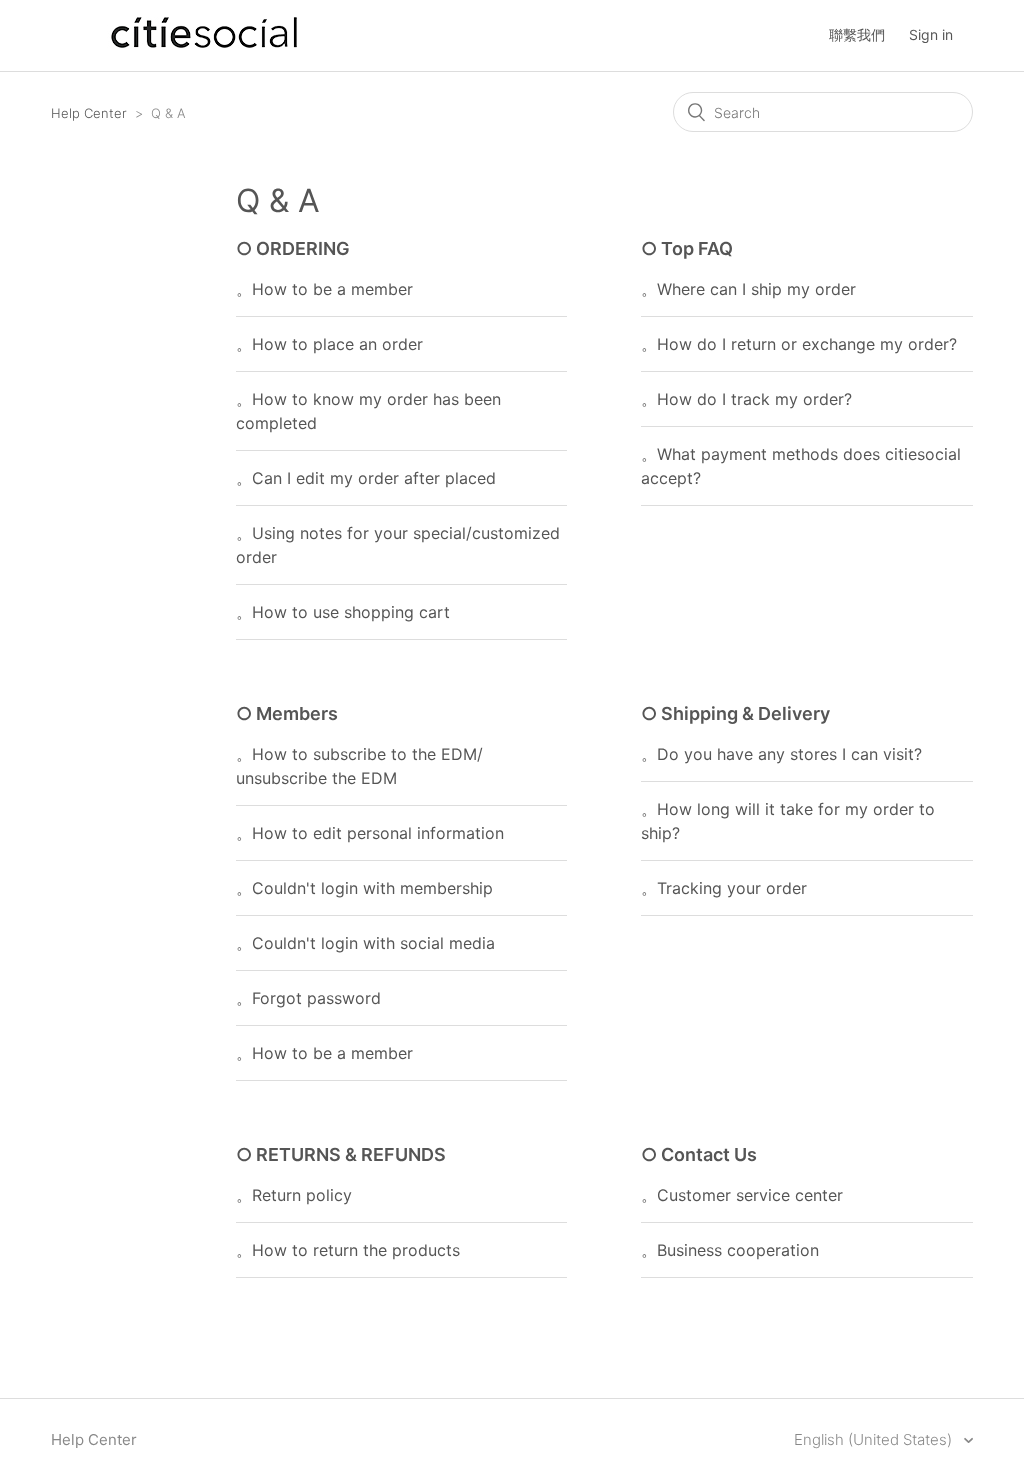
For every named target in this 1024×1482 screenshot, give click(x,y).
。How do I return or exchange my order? (799, 344)
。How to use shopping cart (343, 612)
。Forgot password (308, 998)
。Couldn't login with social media (365, 943)
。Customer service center (742, 1195)
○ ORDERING (293, 248)
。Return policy (294, 1195)
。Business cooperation (730, 1250)
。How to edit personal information (370, 833)
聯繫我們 (857, 34)
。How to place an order (329, 344)
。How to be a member (324, 289)
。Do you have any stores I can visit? (781, 754)
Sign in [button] (931, 34)
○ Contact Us (699, 1154)
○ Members (287, 713)
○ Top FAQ (687, 248)
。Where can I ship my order (748, 289)
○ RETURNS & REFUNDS (341, 1154)
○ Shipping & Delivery (735, 713)
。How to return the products (348, 1250)
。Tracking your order (724, 888)
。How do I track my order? (746, 399)
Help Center (89, 113)
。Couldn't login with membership (364, 888)
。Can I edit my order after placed (366, 478)
